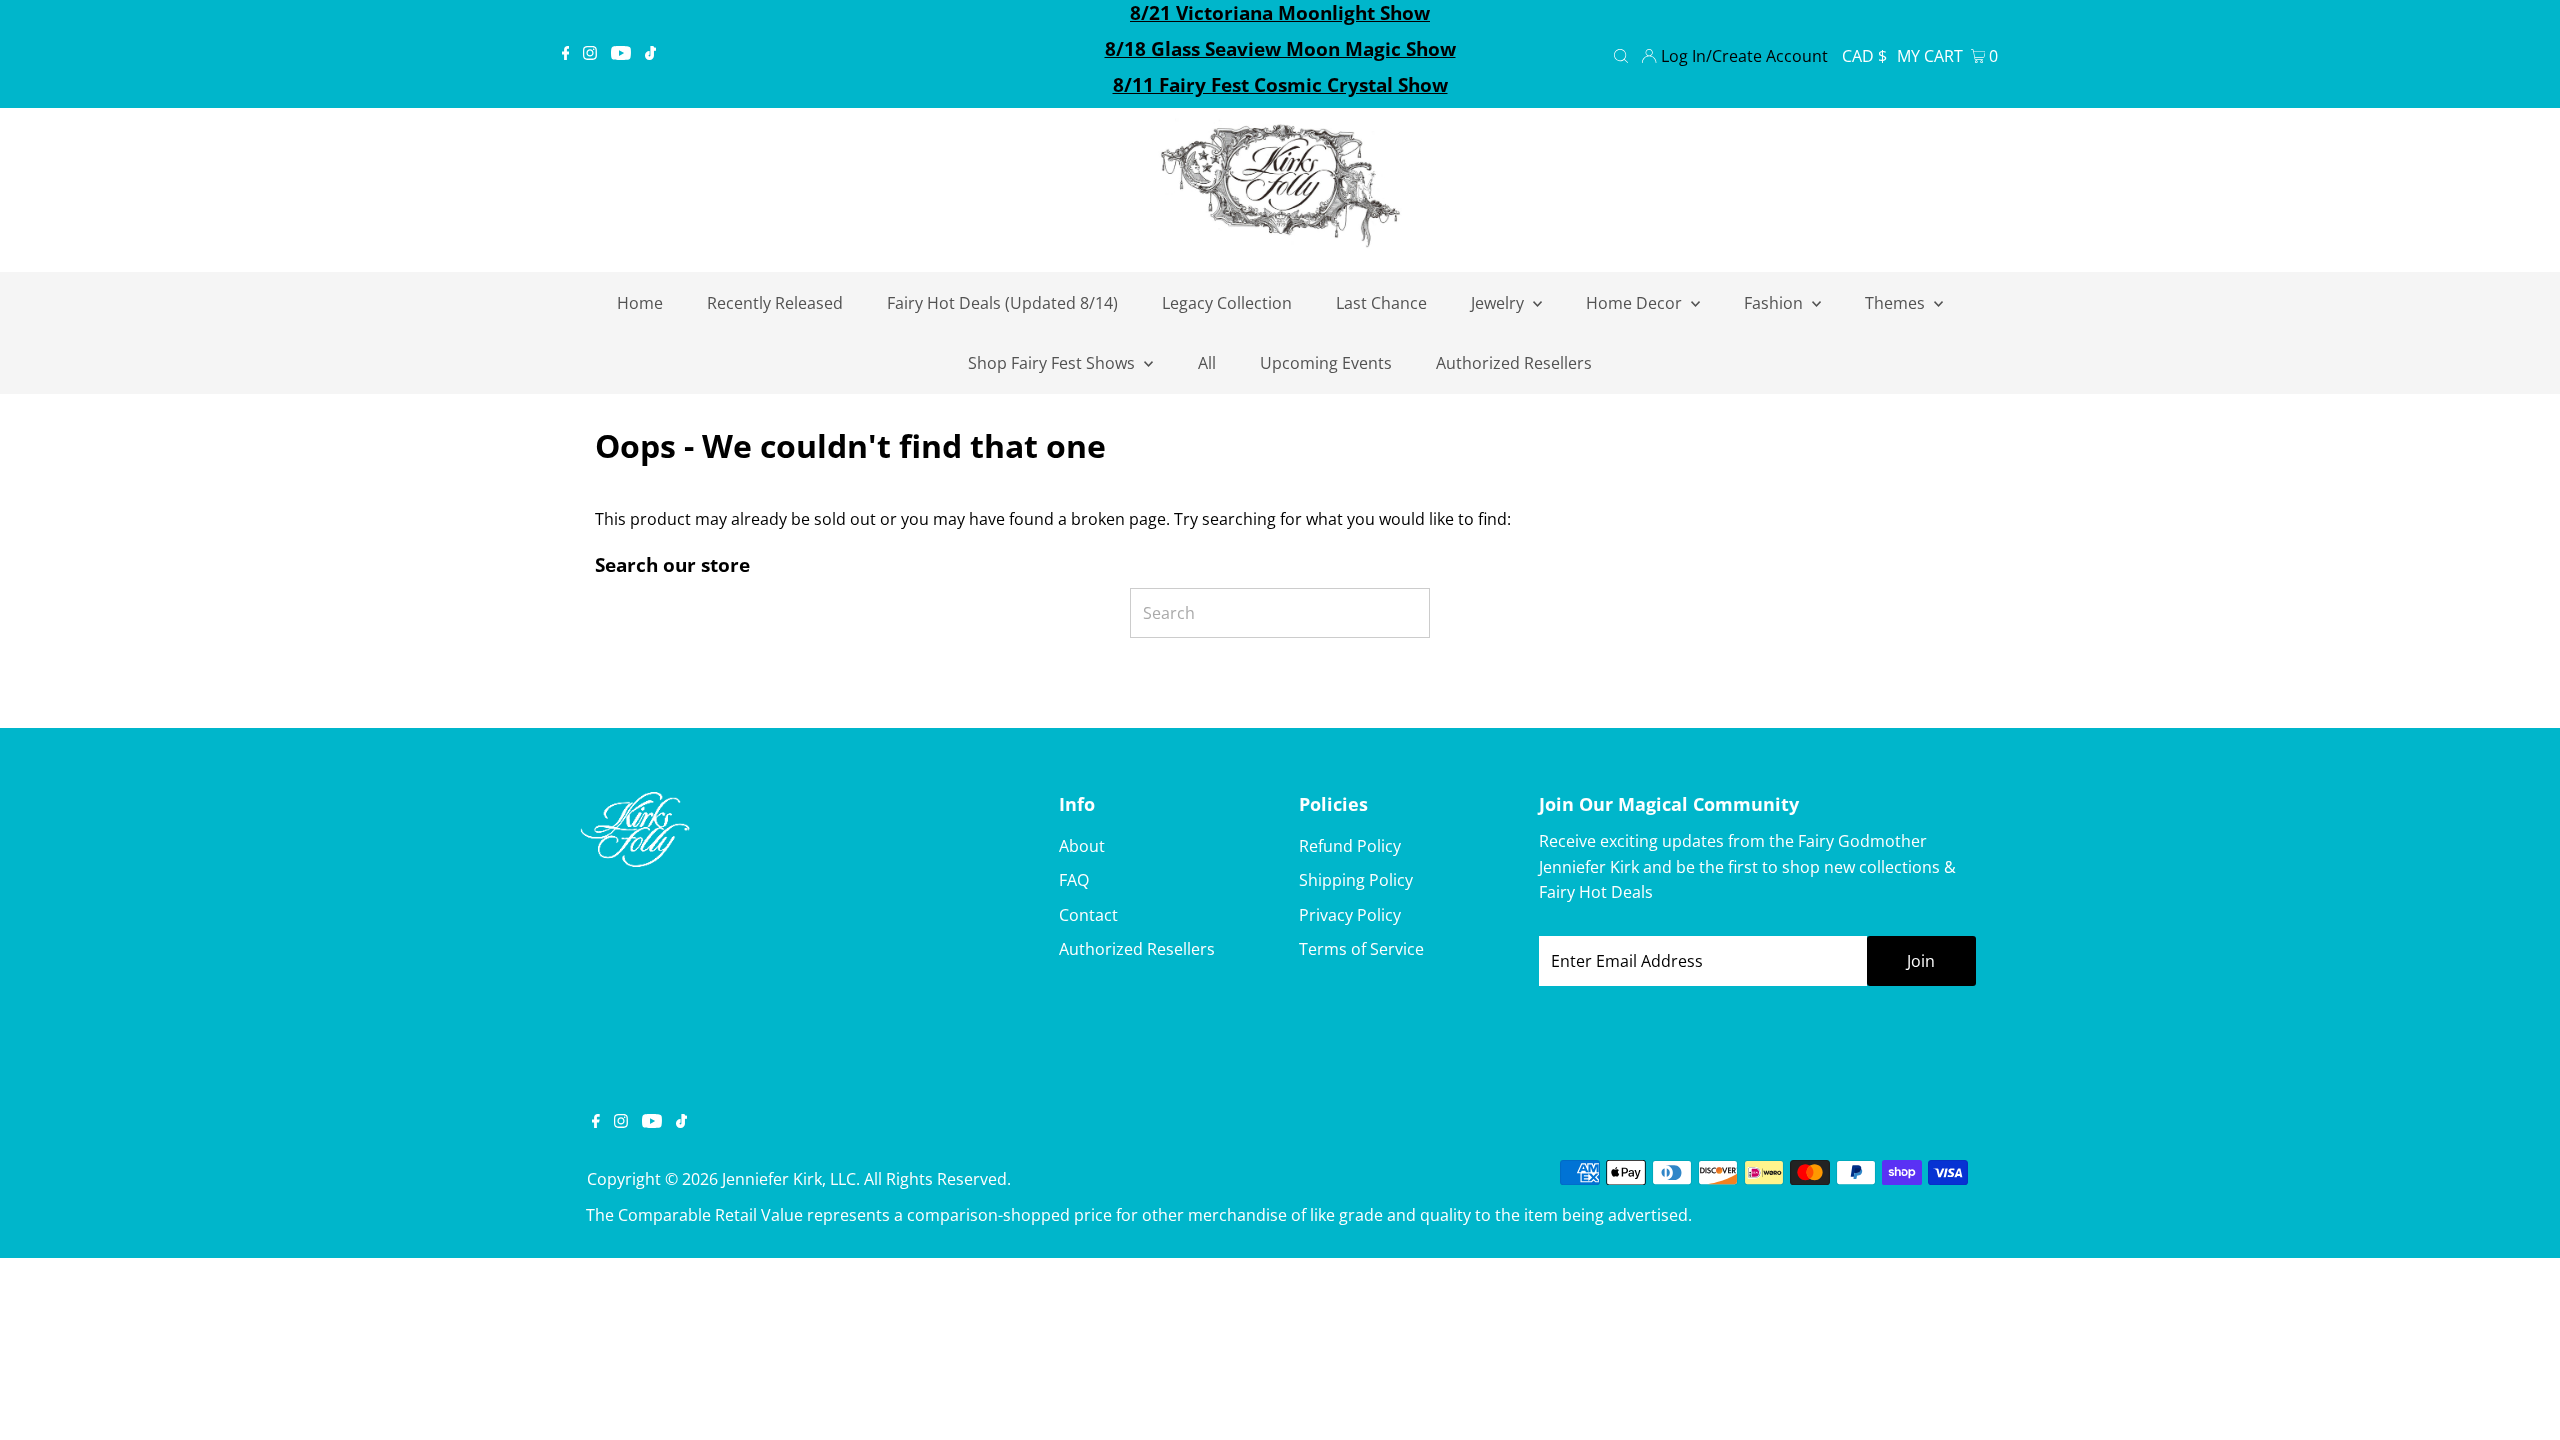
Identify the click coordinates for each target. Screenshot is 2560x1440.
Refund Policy (1350, 846)
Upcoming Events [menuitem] (1326, 363)
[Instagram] (590, 54)
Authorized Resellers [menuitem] (1514, 363)
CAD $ (1864, 56)
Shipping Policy (1356, 880)
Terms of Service (1361, 949)
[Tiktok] (650, 54)
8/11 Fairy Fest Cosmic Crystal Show (1280, 85)
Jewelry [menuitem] (1499, 303)
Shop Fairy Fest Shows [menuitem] (1053, 363)
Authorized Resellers (1137, 949)
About (1082, 846)
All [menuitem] (1207, 363)
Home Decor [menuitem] (1636, 303)
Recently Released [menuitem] (775, 303)
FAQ (1074, 880)
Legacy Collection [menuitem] (1227, 303)
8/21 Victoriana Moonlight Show (1280, 13)
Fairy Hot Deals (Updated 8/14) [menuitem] (1002, 303)
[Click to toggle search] (1621, 54)
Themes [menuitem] (1897, 303)
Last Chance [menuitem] (1381, 303)
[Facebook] (566, 54)
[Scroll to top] (2520, 1400)
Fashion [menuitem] (1775, 303)
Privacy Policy (1350, 915)
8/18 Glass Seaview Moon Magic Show (1280, 49)
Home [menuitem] (640, 303)
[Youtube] (621, 54)
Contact (1088, 915)
